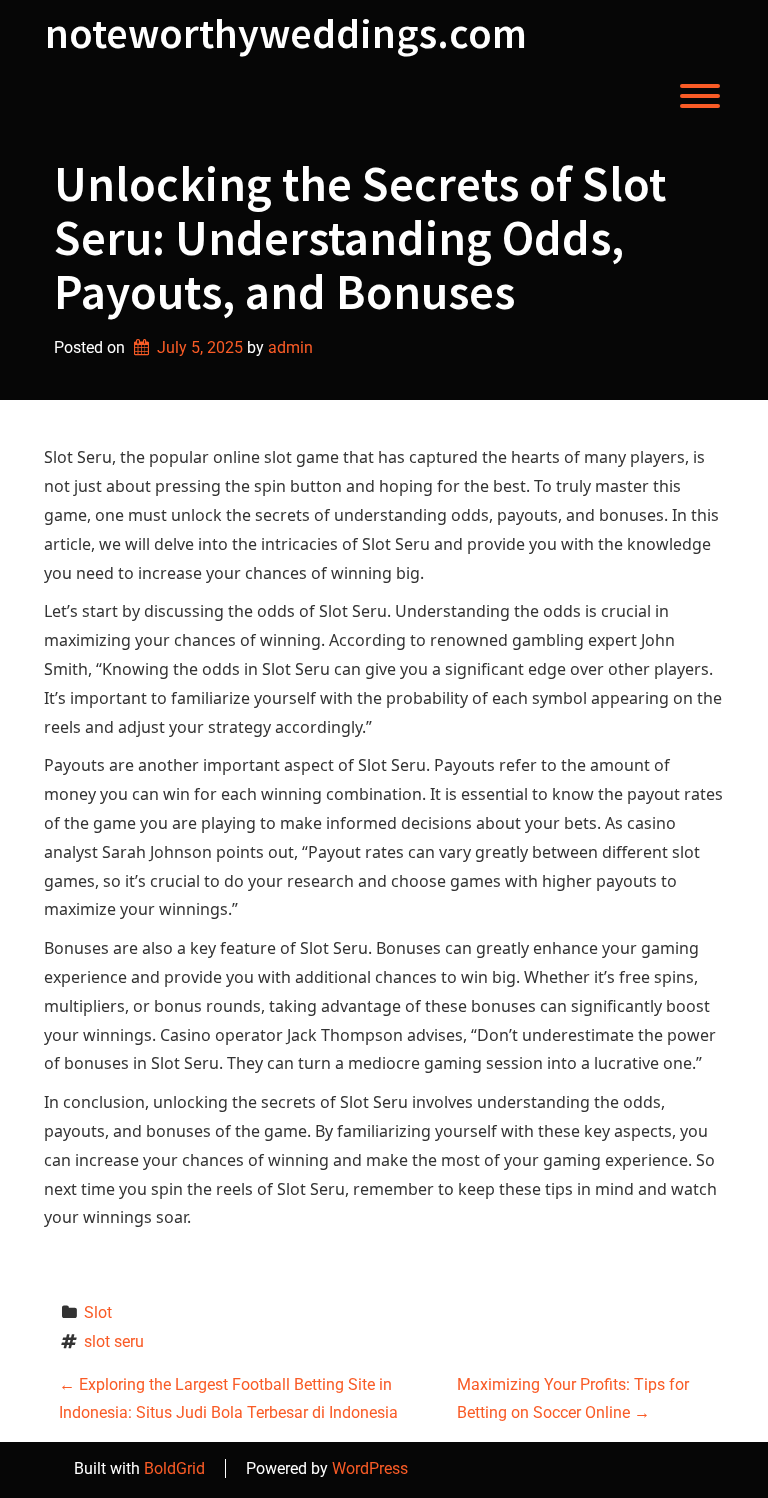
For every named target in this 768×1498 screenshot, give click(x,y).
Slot (98, 1312)
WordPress (370, 1468)
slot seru (114, 1341)
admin (290, 347)
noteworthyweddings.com (286, 33)
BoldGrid (174, 1468)
